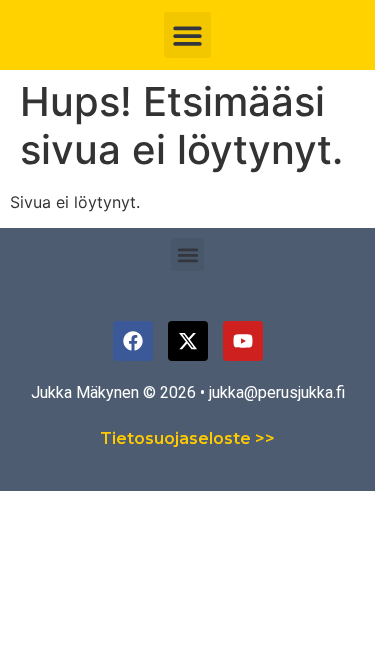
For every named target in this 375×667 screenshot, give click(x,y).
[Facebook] (133, 341)
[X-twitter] (188, 341)
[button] (187, 35)
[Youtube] (243, 341)
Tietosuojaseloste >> (187, 438)
